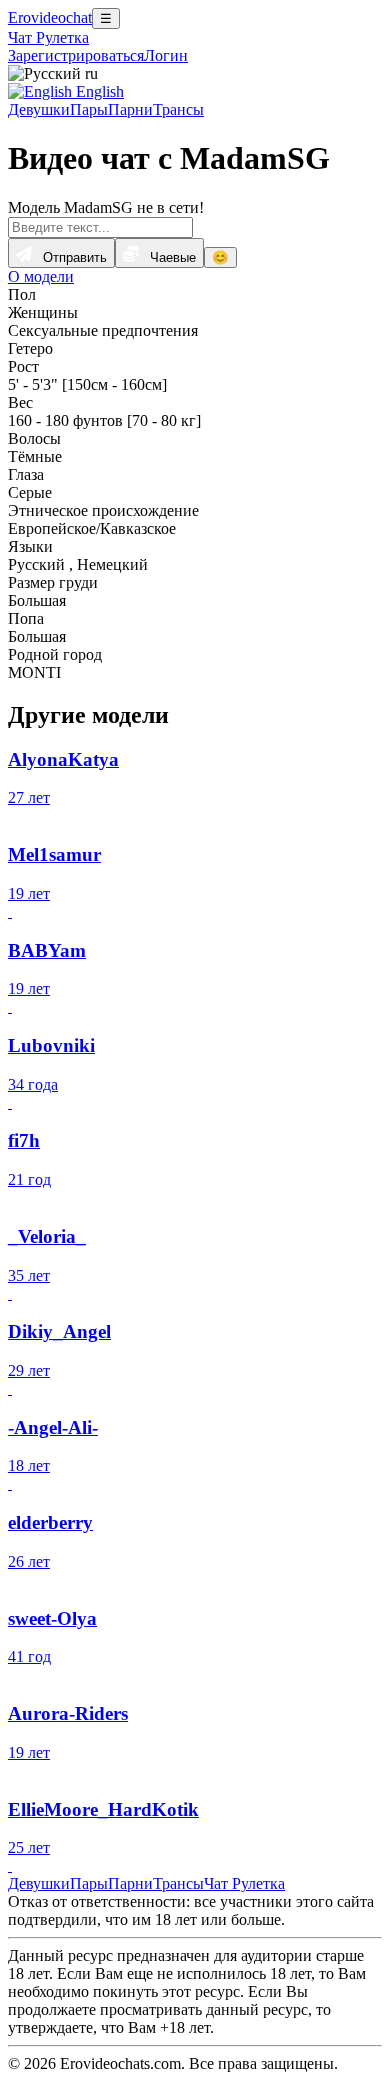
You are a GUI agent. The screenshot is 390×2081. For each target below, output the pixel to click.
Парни (130, 109)
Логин (166, 55)
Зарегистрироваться (76, 55)
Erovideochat (50, 17)
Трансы (178, 109)
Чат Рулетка (48, 37)
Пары (89, 109)
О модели (41, 276)
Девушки (39, 109)
